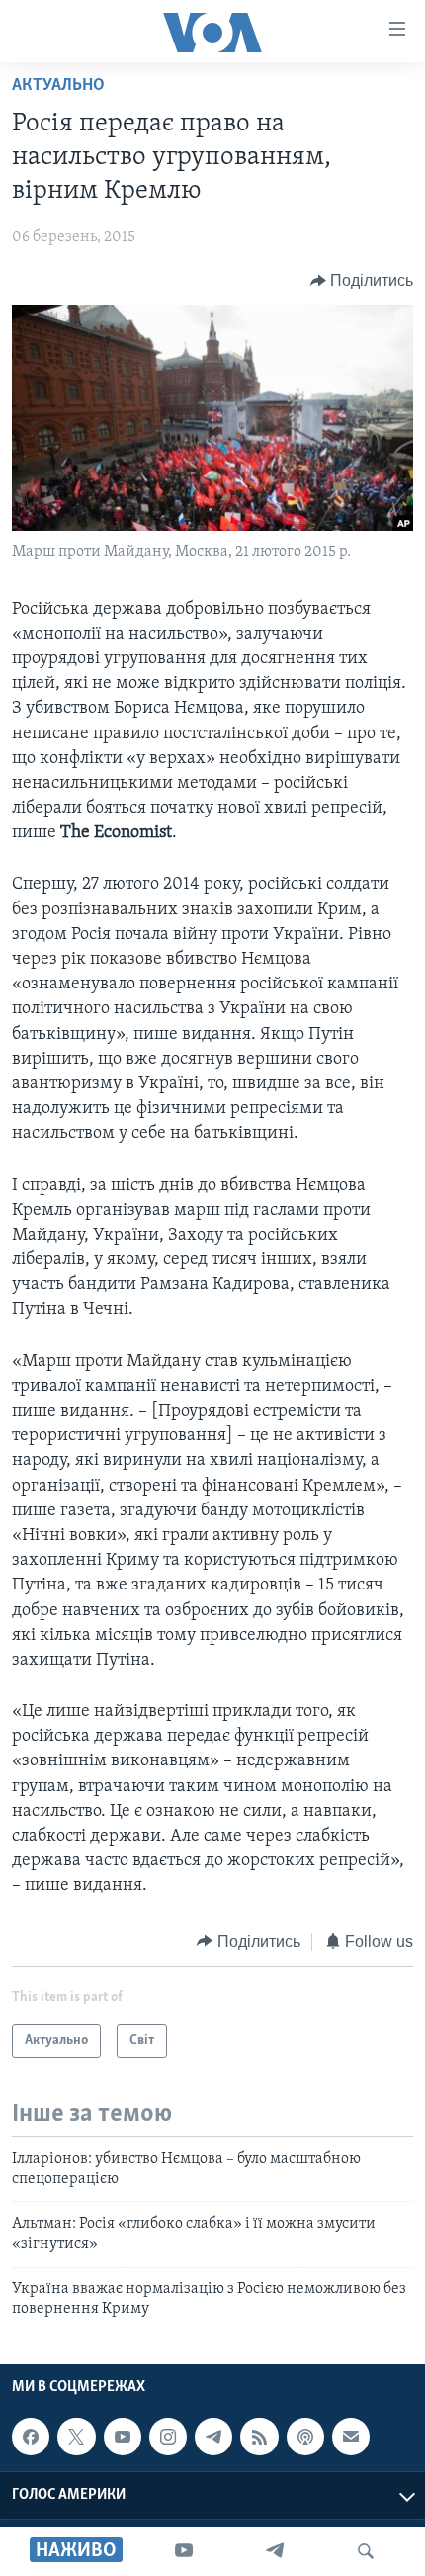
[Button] (362, 281)
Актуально (58, 86)
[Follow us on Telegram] (213, 2437)
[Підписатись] (351, 2437)
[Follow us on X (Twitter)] (76, 2437)
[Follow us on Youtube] (123, 2437)
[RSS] (259, 2437)
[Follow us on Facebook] (31, 2437)
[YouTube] (184, 2551)
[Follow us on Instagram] (168, 2437)
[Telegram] (275, 2551)
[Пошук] (366, 2551)
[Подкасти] (305, 2437)
